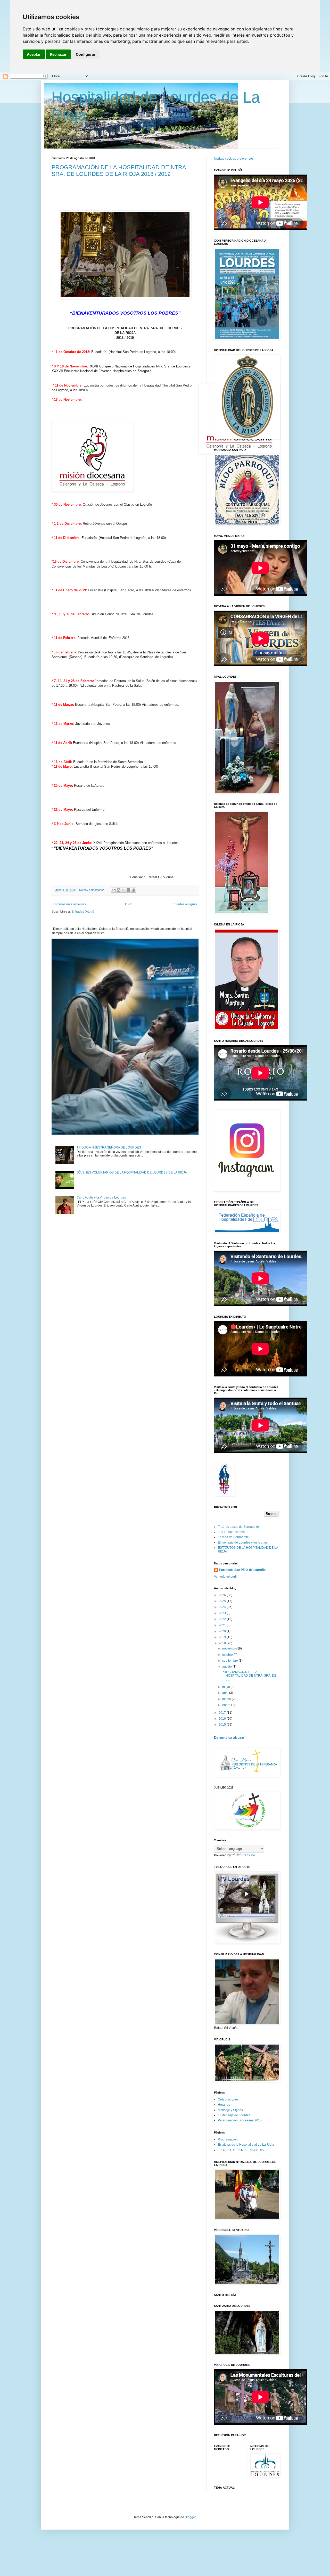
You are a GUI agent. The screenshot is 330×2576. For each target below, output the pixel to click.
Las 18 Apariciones (231, 1532)
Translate (248, 1855)
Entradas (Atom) (83, 912)
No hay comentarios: (93, 890)
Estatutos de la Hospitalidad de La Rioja (246, 2145)
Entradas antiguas (184, 904)
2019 (223, 1637)
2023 (223, 1613)
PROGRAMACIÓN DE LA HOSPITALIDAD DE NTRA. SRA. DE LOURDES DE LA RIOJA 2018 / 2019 (120, 171)
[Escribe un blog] (119, 890)
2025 (223, 1601)
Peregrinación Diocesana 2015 (240, 2120)
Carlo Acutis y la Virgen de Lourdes (101, 1197)
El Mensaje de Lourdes (234, 2115)
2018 (223, 1643)
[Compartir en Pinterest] (133, 890)
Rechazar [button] (58, 54)
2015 (223, 1725)
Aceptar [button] (34, 54)
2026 (223, 1595)
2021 (223, 1625)
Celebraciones (228, 2099)
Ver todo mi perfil (226, 1577)
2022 (223, 1619)
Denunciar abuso (229, 1737)
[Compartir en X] (123, 890)
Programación (228, 2139)
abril (226, 1693)
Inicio (129, 904)
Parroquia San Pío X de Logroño (242, 1570)
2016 (223, 1719)
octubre (228, 1655)
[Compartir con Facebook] (128, 890)
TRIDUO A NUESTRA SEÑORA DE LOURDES (109, 1147)
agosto (227, 1667)
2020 (223, 1631)
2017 (223, 1713)
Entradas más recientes (69, 904)
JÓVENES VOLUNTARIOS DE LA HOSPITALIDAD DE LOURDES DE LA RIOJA (132, 1172)
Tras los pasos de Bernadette (238, 1527)
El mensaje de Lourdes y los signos (243, 1543)
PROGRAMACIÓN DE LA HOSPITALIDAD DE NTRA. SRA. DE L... (249, 1676)
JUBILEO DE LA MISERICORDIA (241, 2150)
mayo (226, 1687)
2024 (223, 1607)
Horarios (224, 2105)
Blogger (190, 2517)
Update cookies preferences (234, 159)
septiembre (230, 1661)
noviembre (230, 1648)
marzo (227, 1699)
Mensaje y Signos (230, 2110)
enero (227, 1705)
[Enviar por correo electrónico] (114, 890)
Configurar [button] (86, 54)
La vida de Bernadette (233, 1537)
